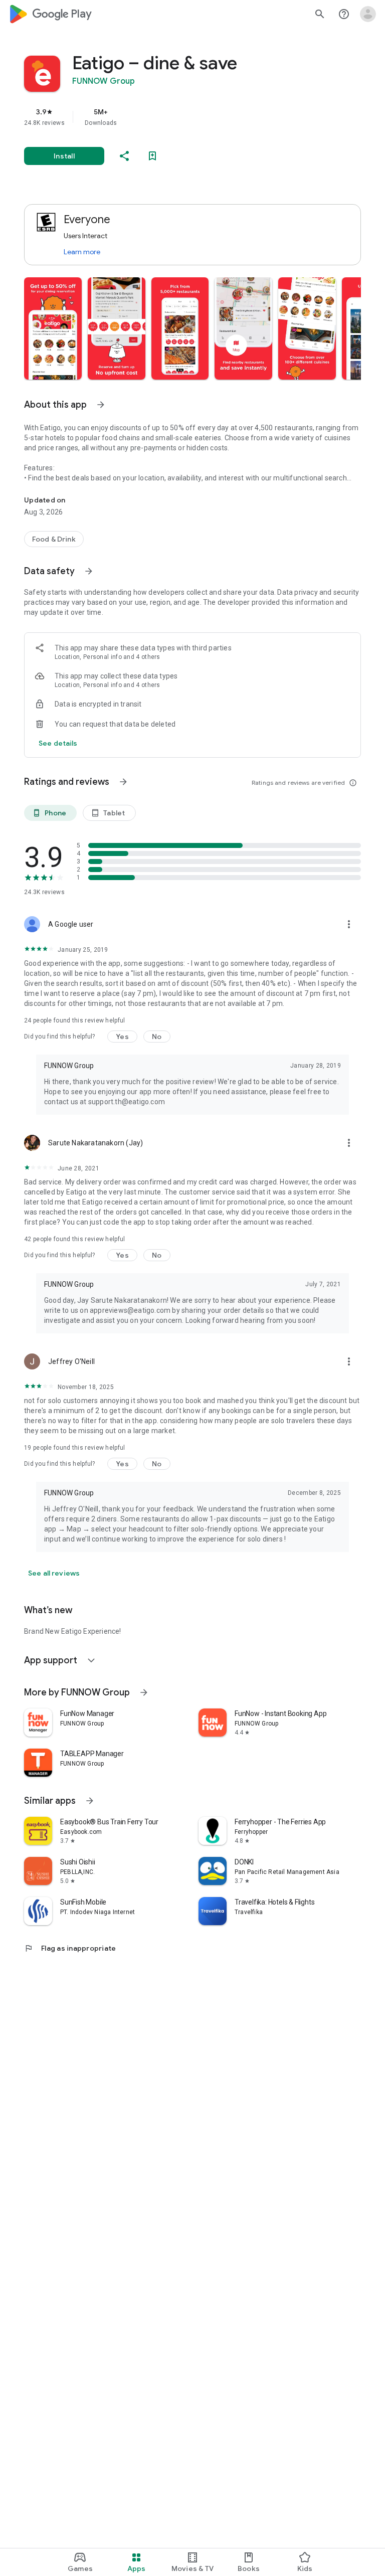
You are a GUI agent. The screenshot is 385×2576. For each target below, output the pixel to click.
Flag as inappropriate (70, 1948)
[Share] (124, 156)
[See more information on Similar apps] (90, 1801)
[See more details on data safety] (58, 743)
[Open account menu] (368, 14)
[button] (53, 328)
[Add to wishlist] (152, 156)
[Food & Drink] (54, 539)
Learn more (82, 252)
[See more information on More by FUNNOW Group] (144, 1692)
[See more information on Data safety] (89, 571)
